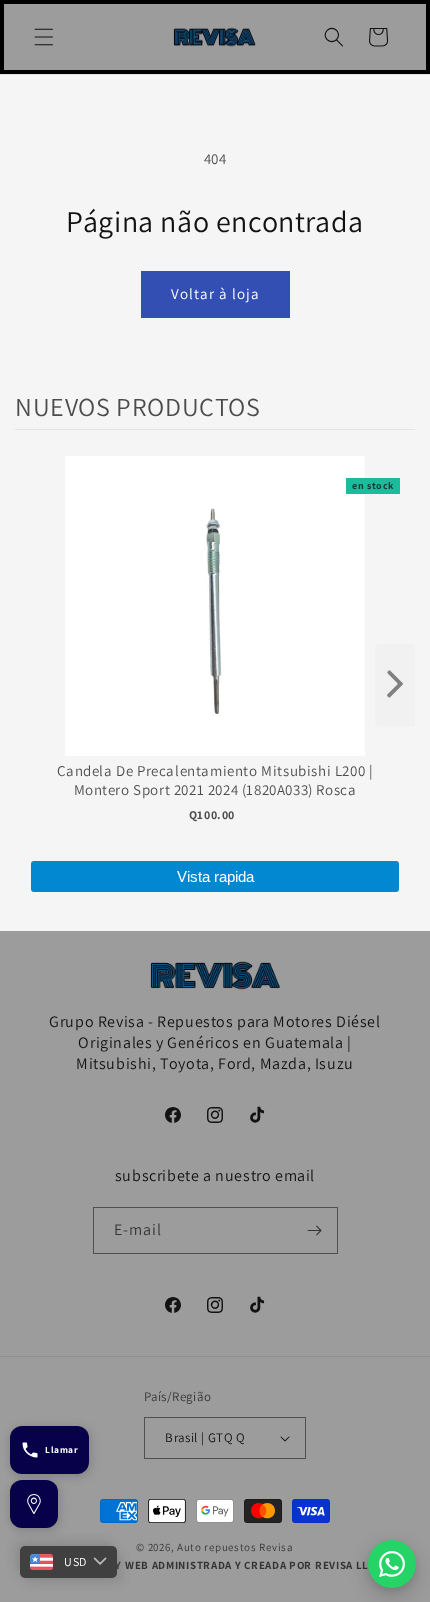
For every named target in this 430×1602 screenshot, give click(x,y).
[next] (395, 685)
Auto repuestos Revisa (235, 1547)
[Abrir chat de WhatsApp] (392, 1564)
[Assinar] (315, 1230)
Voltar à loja (215, 293)
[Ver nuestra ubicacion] (34, 1504)
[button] (44, 37)
